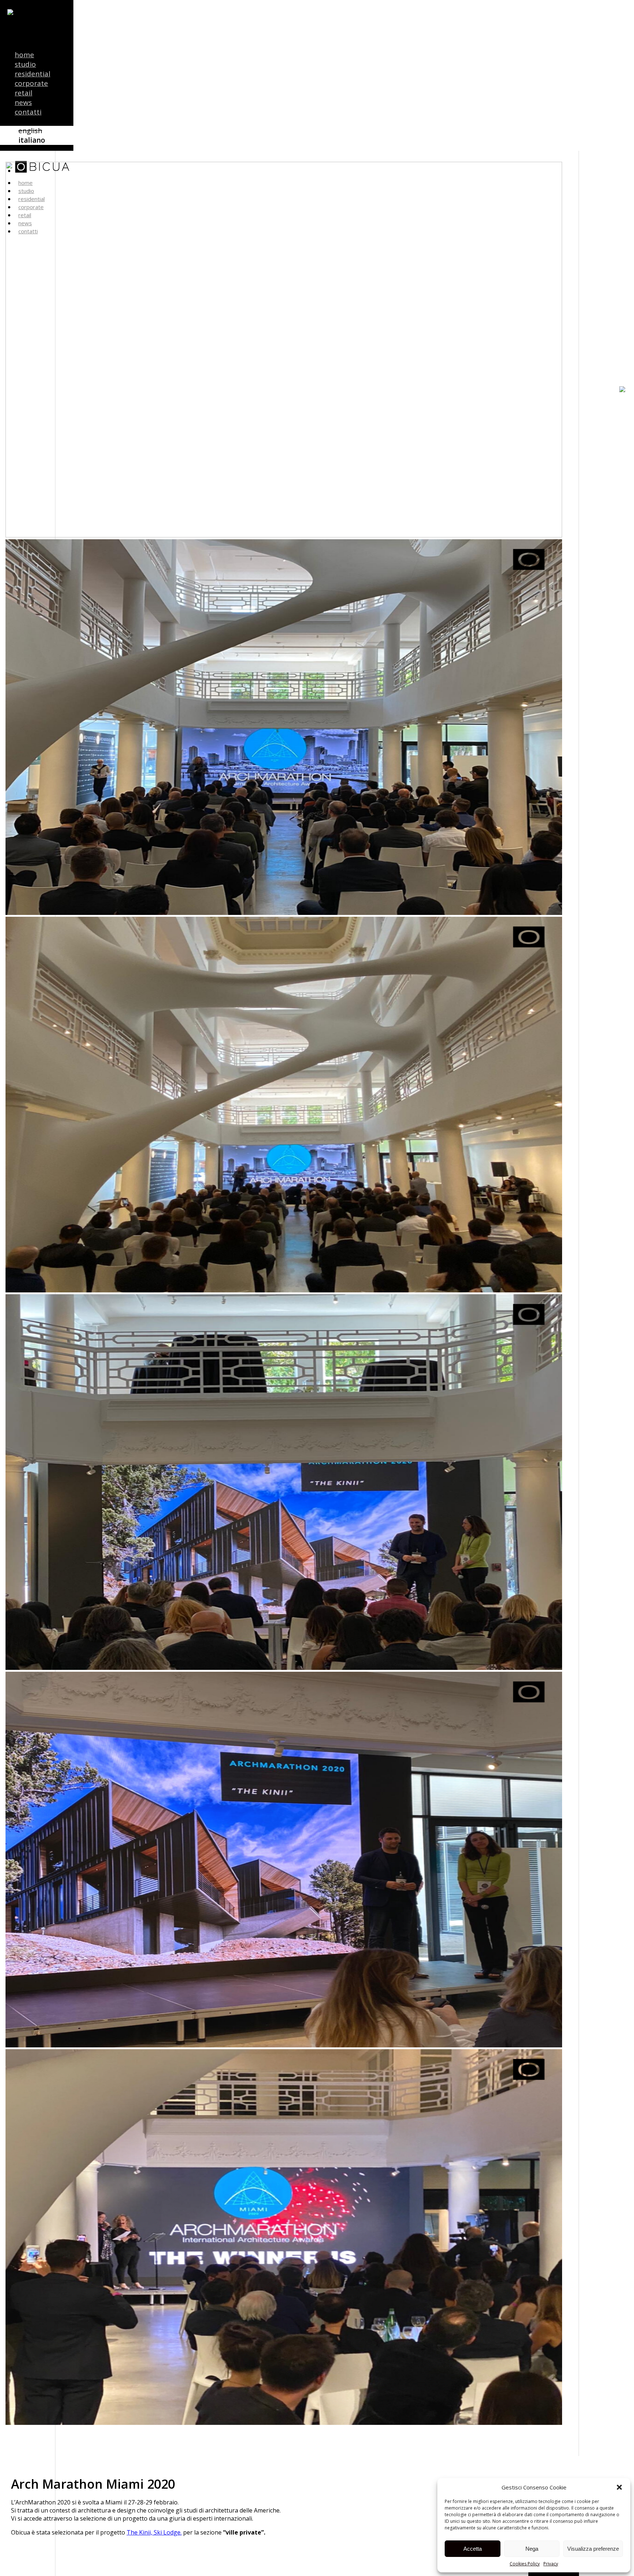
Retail (23, 93)
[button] (619, 2487)
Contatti (28, 112)
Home (24, 55)
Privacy (551, 2564)
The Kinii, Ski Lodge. (154, 2532)
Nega (532, 2549)
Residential (32, 74)
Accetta (473, 2549)
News (23, 102)
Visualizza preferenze (593, 2549)
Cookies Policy (525, 2564)
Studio (25, 64)
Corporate (31, 83)
